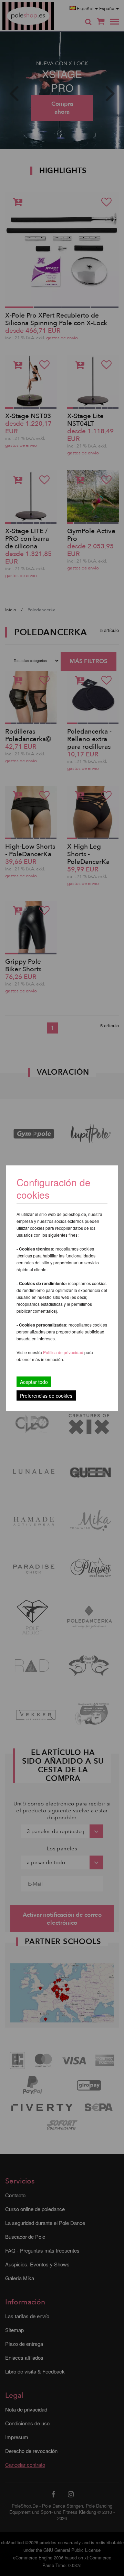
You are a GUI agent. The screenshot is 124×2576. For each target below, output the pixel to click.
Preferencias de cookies (46, 1395)
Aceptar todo (34, 1381)
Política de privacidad (64, 1352)
